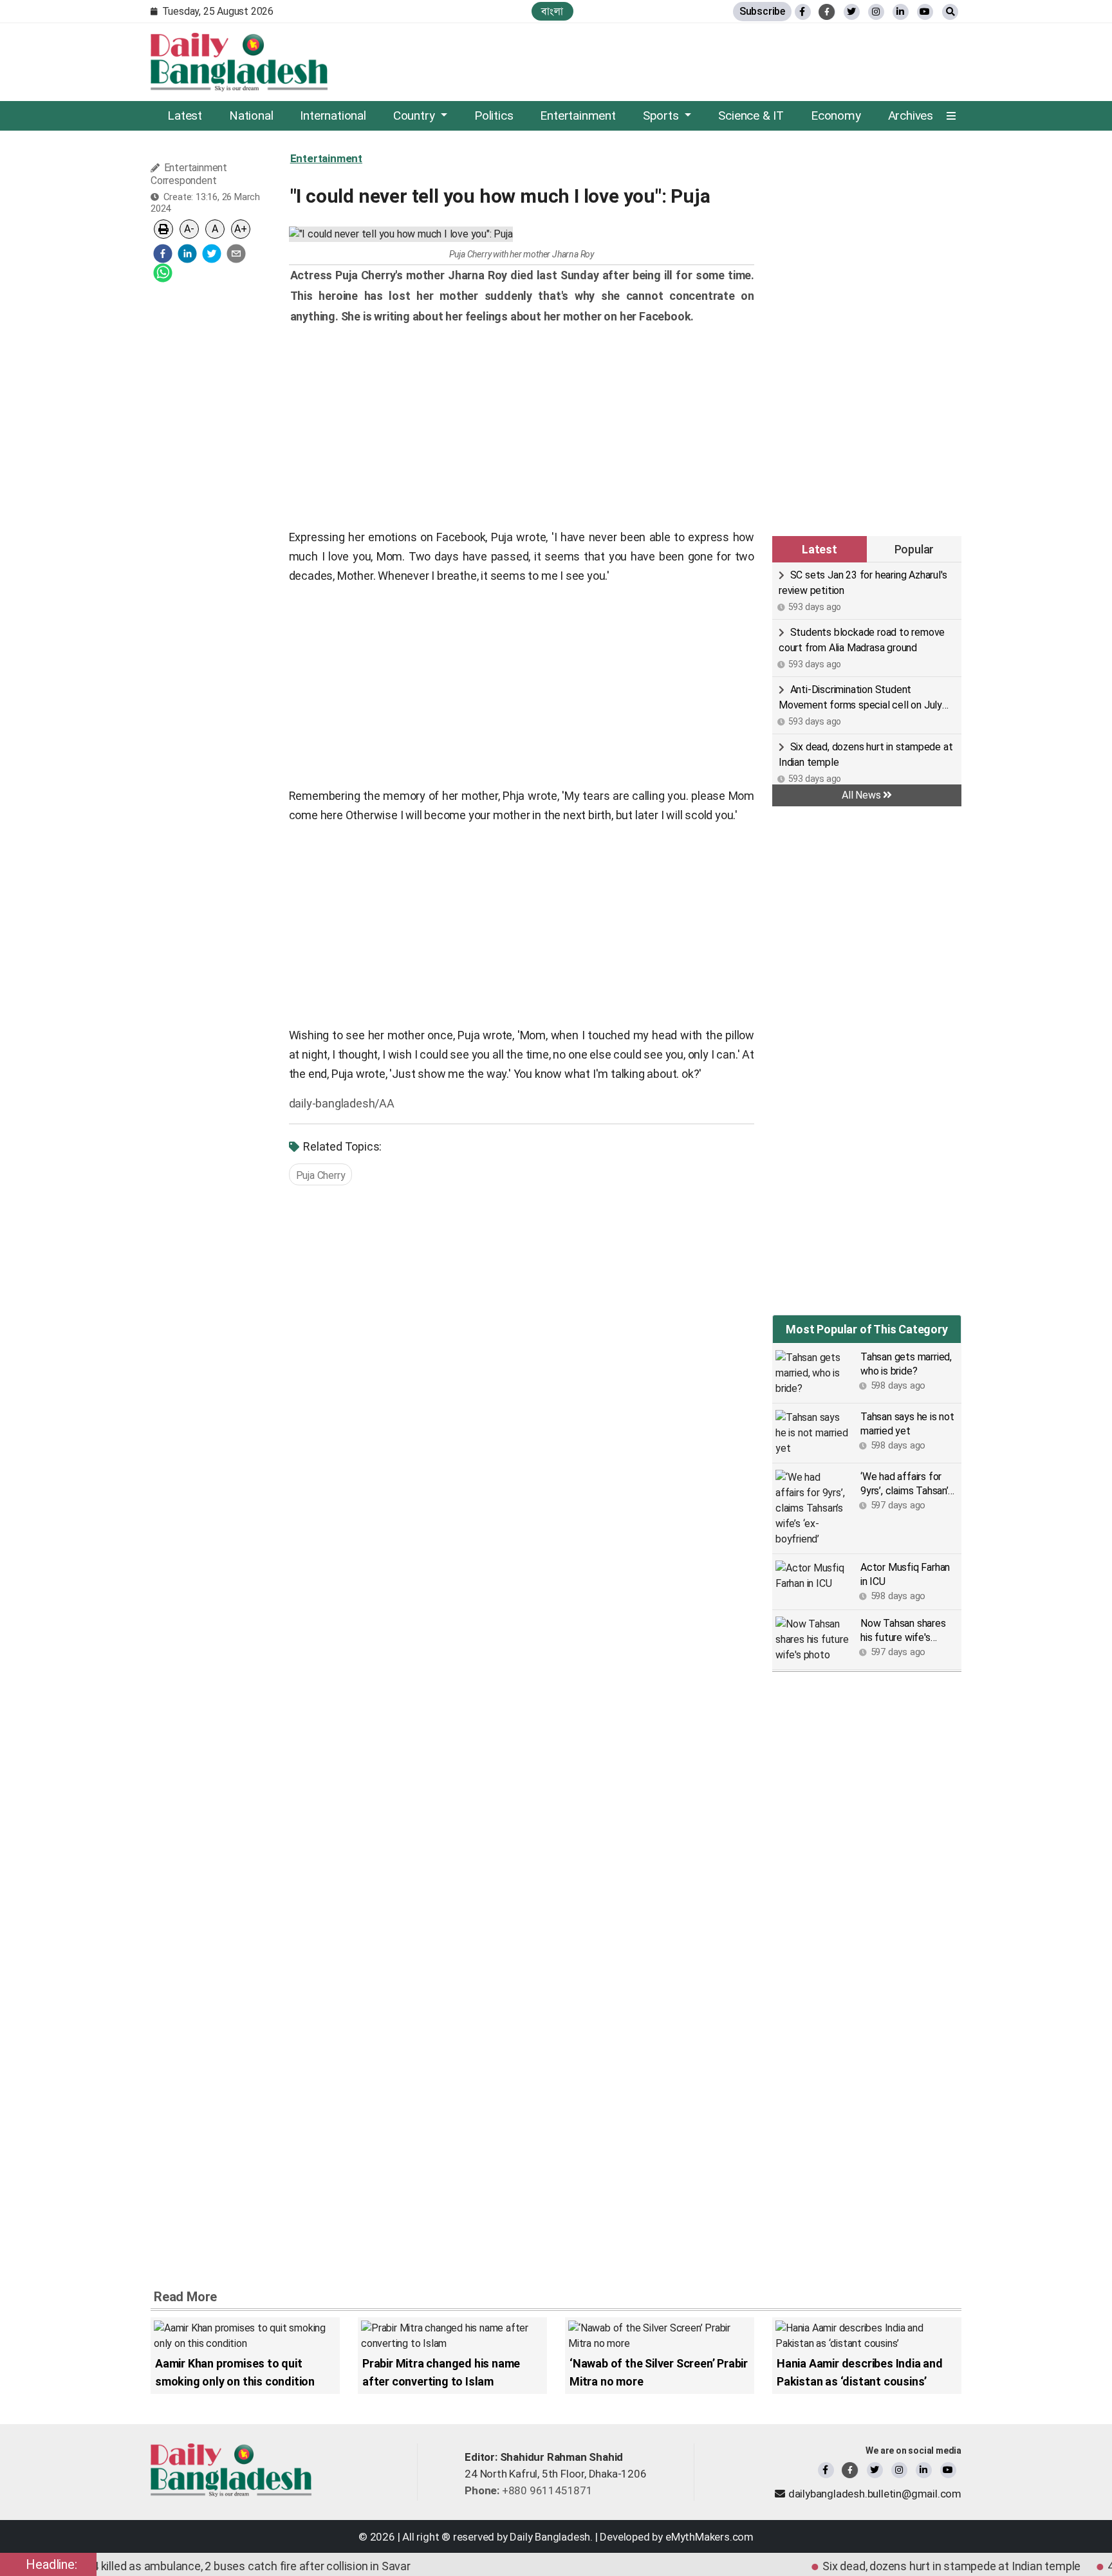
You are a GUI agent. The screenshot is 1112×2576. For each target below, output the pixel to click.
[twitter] (852, 12)
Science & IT (751, 116)
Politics (494, 116)
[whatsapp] (163, 273)
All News (862, 795)
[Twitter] (875, 2470)
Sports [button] (663, 116)
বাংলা (552, 11)
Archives (911, 116)
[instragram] (876, 12)
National (251, 116)
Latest (185, 116)
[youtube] (948, 2470)
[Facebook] (826, 2470)
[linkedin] (901, 12)
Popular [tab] (914, 549)
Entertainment (578, 116)
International (333, 116)
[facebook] (163, 254)
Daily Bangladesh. (551, 2537)
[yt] (925, 12)
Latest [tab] (820, 549)
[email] (236, 254)
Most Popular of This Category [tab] (866, 1329)
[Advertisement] (211, 486)
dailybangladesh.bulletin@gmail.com (875, 2494)
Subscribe (762, 11)
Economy (836, 116)
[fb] (803, 12)
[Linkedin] (924, 2470)
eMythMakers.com (709, 2537)
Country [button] (415, 116)
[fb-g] (827, 12)
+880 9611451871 (529, 2490)
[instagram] (899, 2470)
